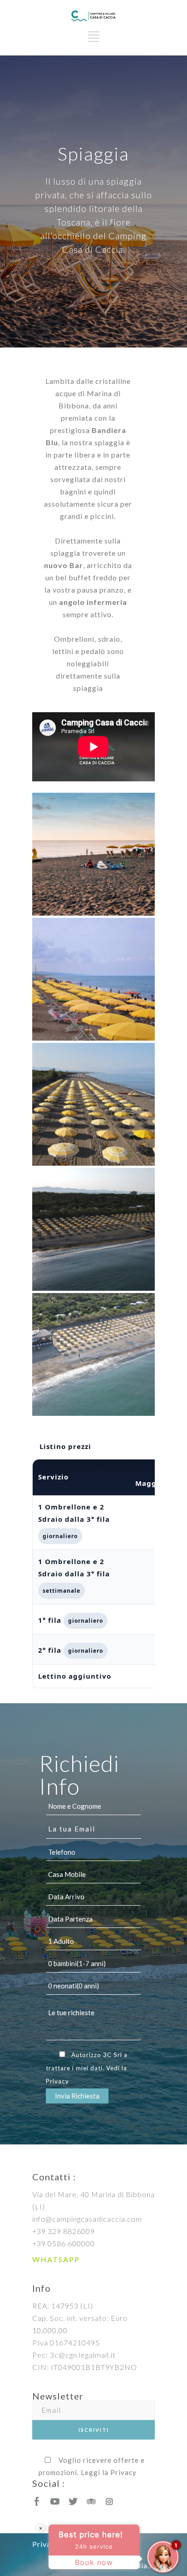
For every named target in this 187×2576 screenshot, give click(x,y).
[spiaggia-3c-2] (93, 979)
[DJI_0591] (93, 1104)
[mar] (93, 854)
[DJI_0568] (93, 1229)
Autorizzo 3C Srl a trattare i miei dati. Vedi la (87, 2068)
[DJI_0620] (93, 1354)
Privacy (57, 2081)
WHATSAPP (56, 2259)
